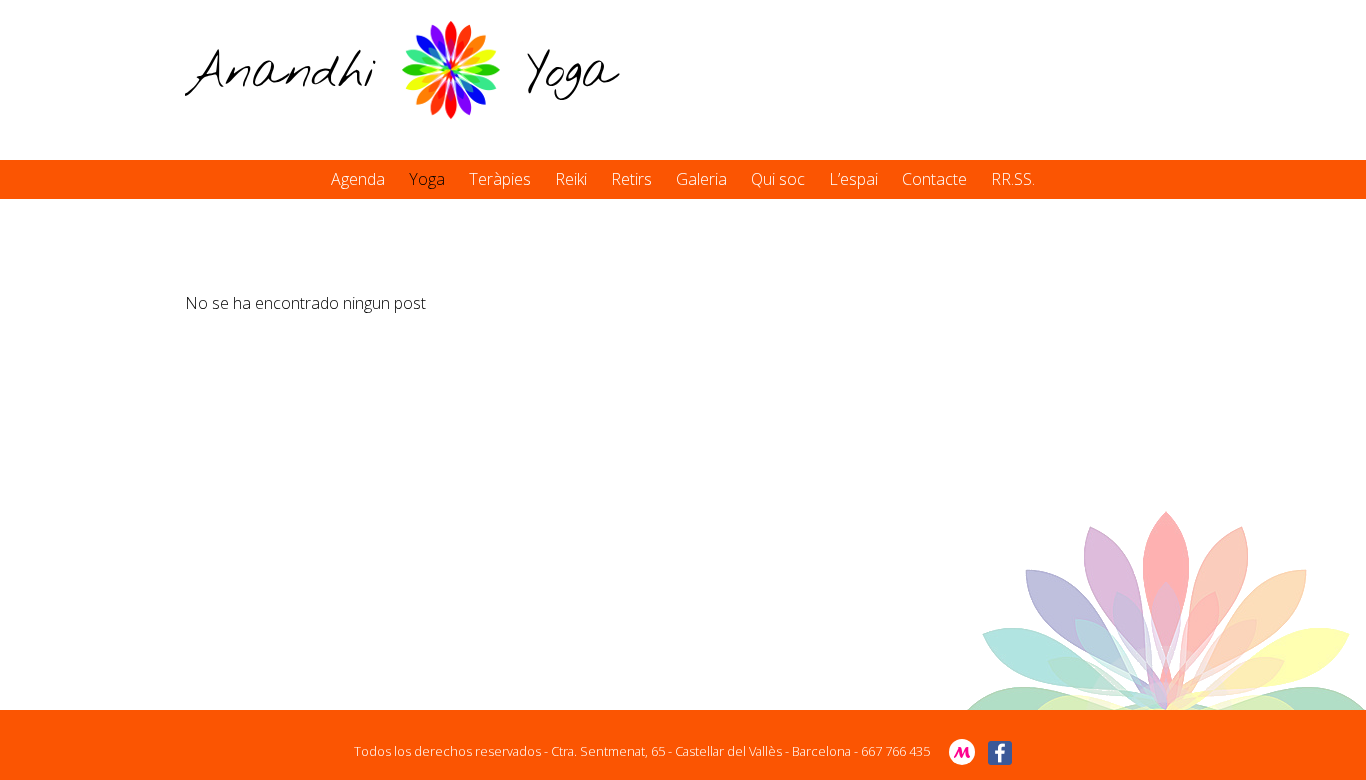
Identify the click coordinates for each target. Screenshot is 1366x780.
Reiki (571, 179)
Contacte (934, 179)
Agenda (358, 179)
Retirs (631, 179)
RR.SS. (1013, 179)
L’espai (853, 179)
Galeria (701, 179)
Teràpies (500, 179)
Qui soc (778, 179)
